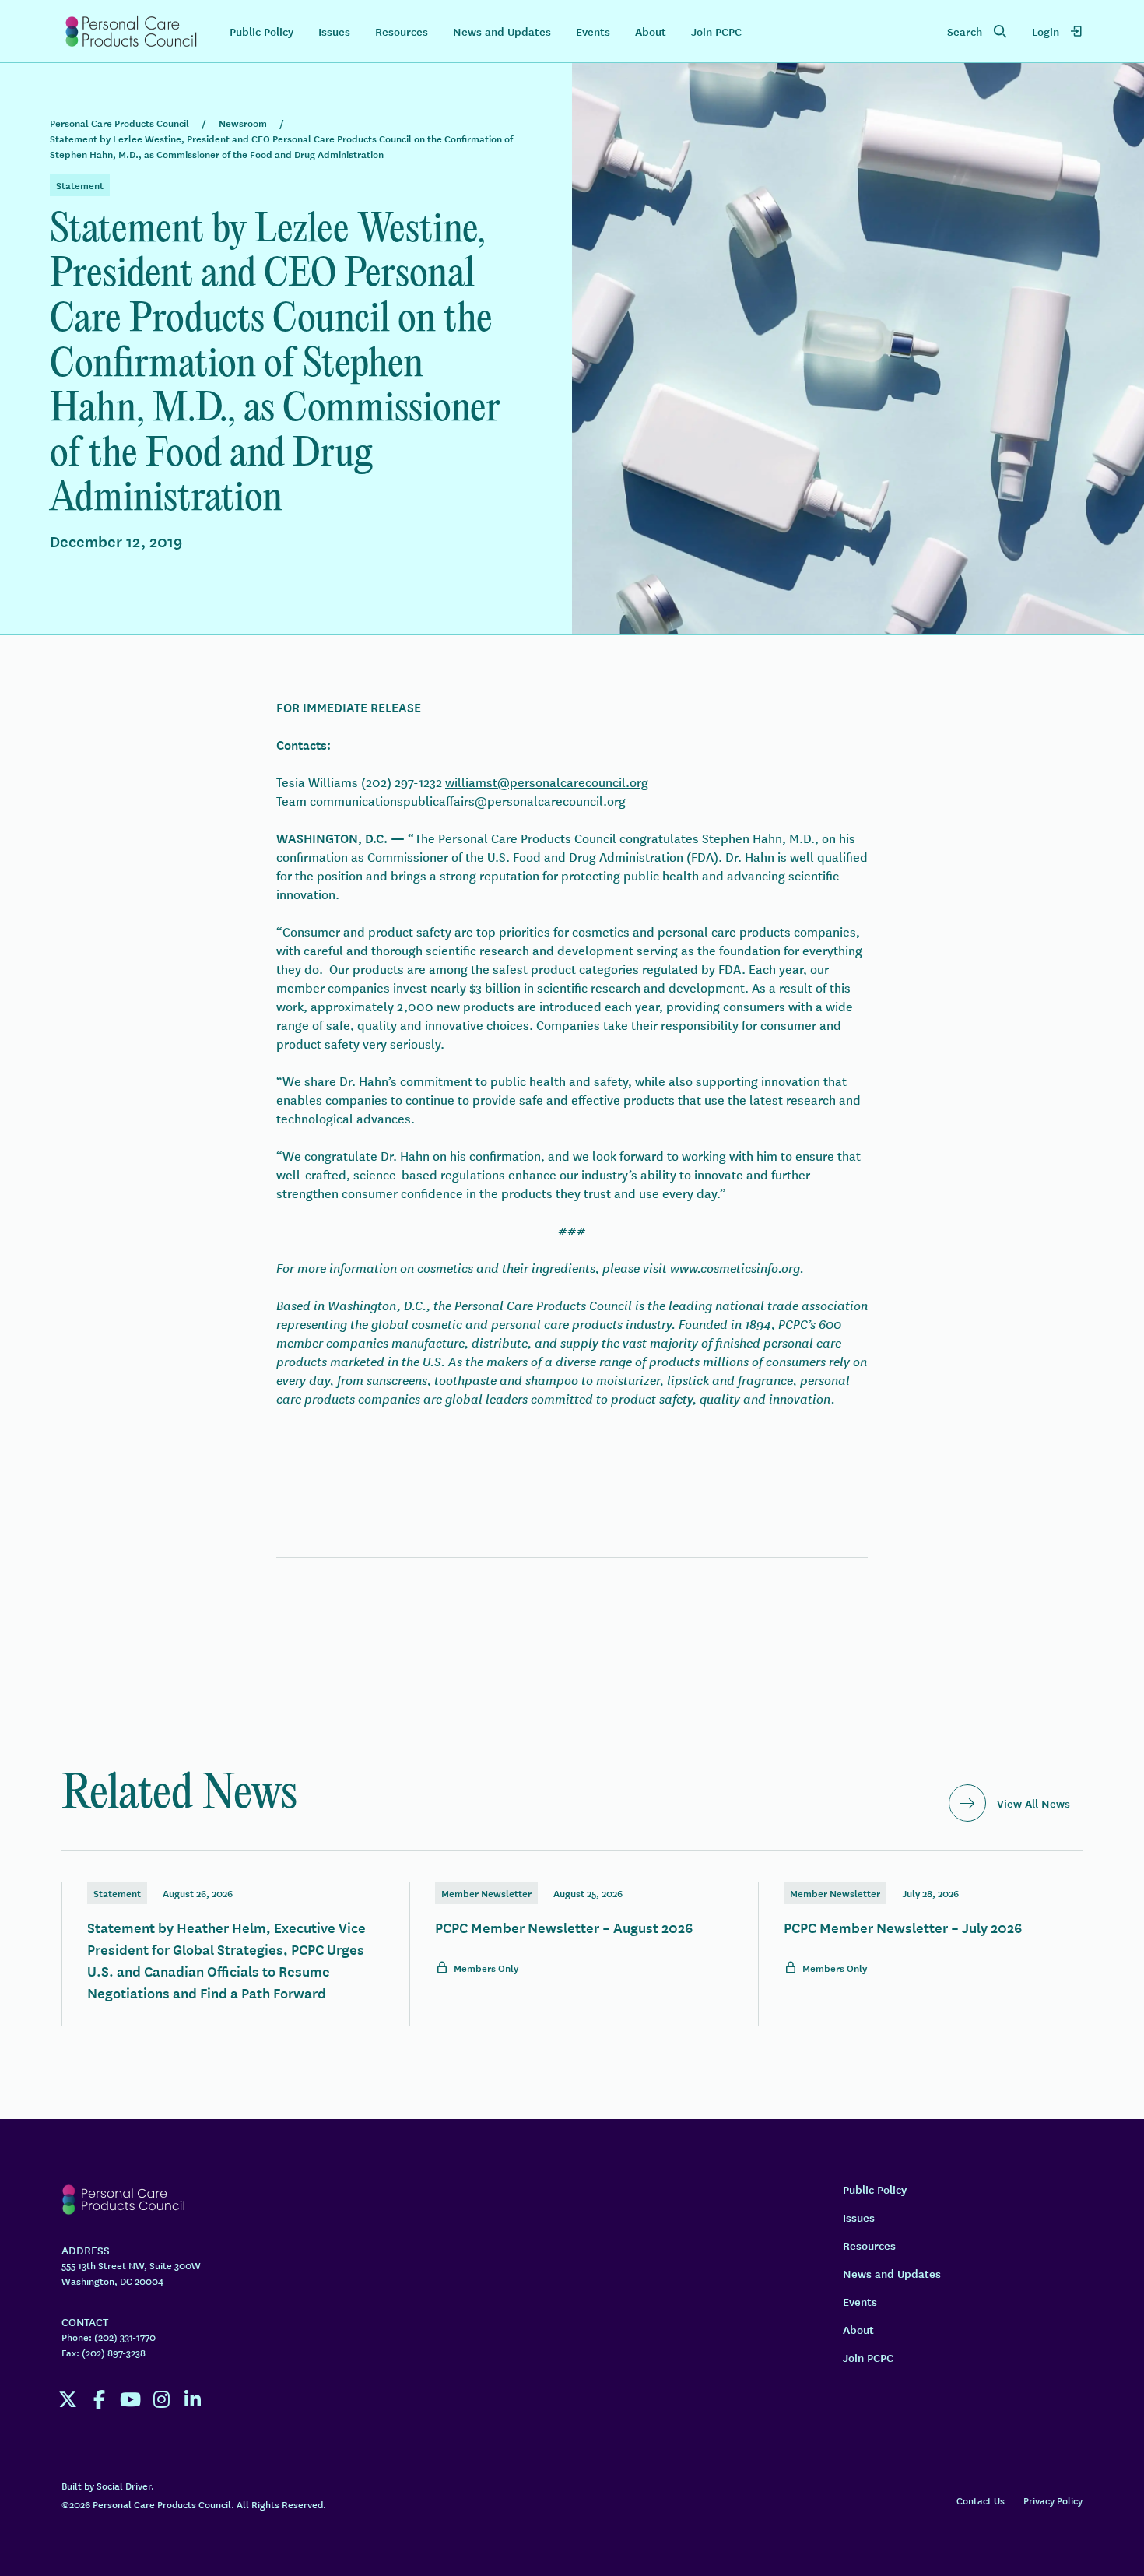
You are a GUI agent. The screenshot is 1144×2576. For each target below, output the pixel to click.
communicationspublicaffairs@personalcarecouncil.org (468, 800)
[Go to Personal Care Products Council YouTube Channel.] (130, 2399)
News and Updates (502, 31)
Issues (334, 31)
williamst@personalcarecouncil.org (547, 782)
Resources (402, 31)
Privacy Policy (1053, 2500)
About (651, 31)
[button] (977, 31)
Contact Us (981, 2500)
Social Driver (124, 2485)
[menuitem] (1057, 31)
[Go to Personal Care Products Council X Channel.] (68, 2399)
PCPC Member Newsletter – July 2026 (921, 1929)
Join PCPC (716, 31)
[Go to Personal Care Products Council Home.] (130, 31)
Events (593, 31)
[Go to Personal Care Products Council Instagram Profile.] (161, 2399)
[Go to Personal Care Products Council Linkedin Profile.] (192, 2399)
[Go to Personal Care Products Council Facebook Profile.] (99, 2399)
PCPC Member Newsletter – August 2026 (572, 1929)
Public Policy (261, 31)
